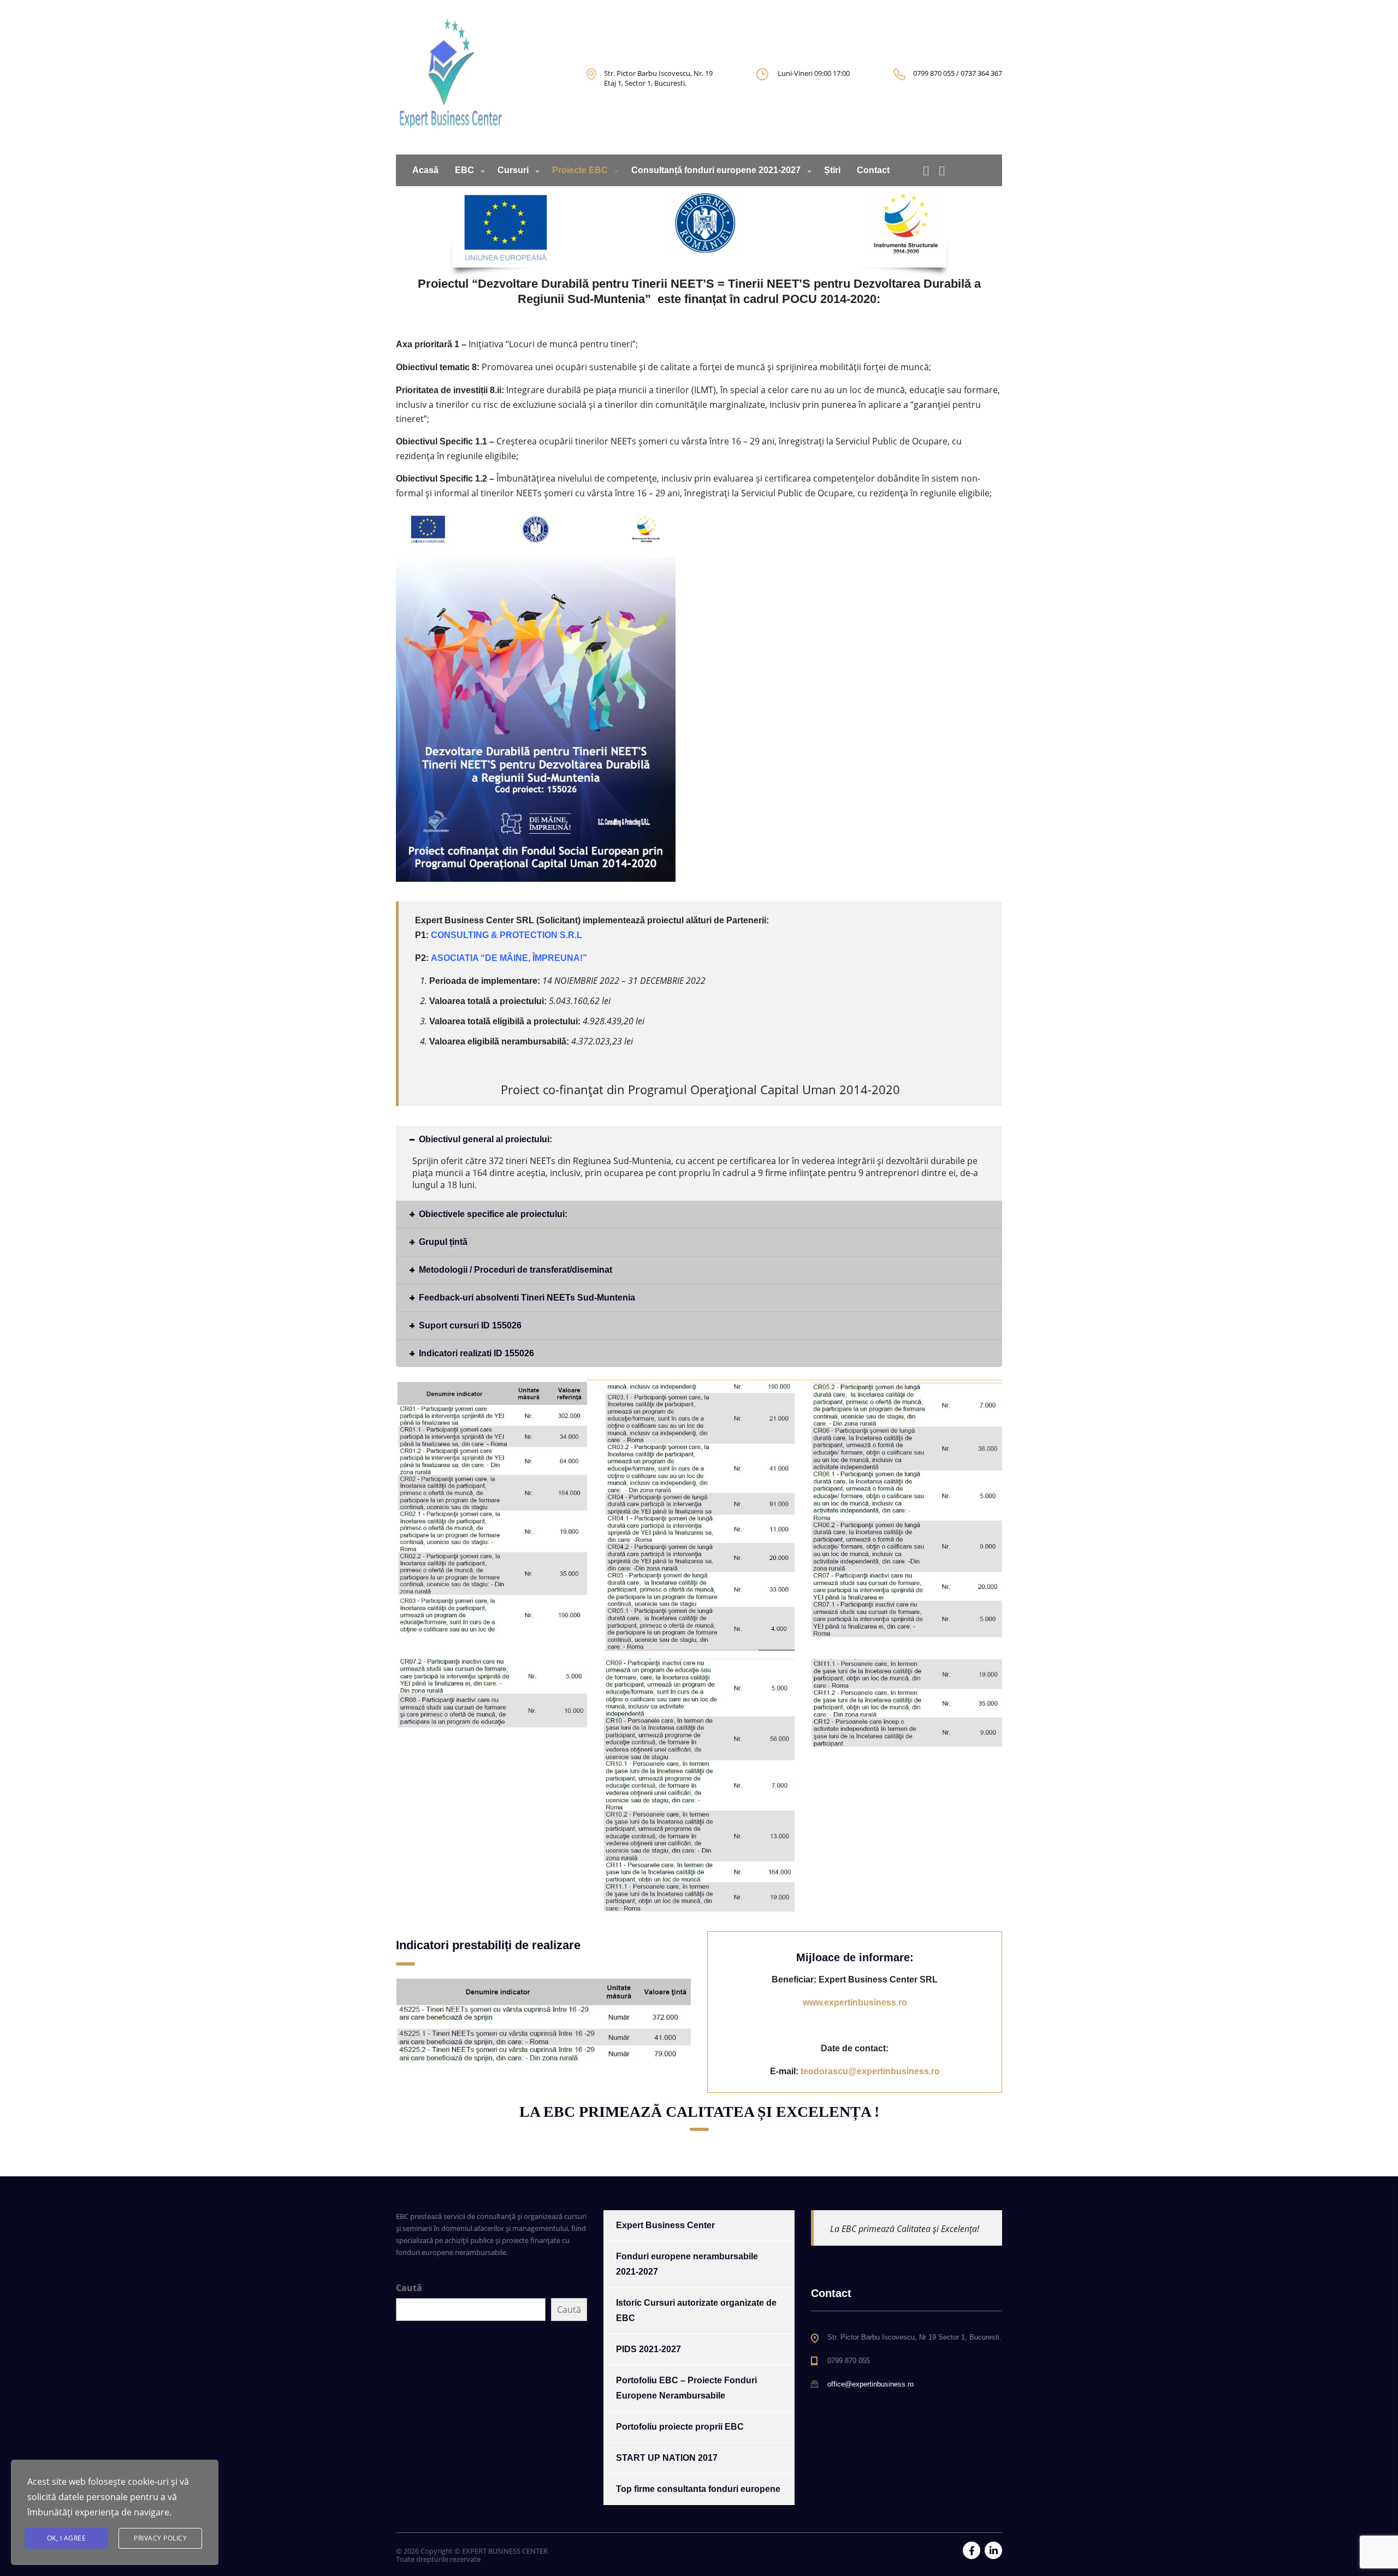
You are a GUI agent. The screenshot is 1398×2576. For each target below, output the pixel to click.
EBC (464, 170)
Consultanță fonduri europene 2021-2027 (716, 170)
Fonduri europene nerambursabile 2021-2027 (687, 2264)
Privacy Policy (160, 2538)
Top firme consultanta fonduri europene (698, 2489)
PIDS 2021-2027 (648, 2349)
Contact (873, 170)
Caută (409, 2288)
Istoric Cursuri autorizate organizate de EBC (696, 2310)
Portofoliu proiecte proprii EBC (680, 2427)
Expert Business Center (665, 2225)
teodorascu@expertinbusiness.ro (870, 2071)
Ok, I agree (67, 2538)
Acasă (425, 170)
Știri (832, 170)
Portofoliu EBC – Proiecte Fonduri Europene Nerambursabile (686, 2388)
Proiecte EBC (580, 170)
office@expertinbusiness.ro (870, 2384)
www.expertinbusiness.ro (855, 2002)
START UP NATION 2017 (667, 2458)
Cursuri (513, 170)
